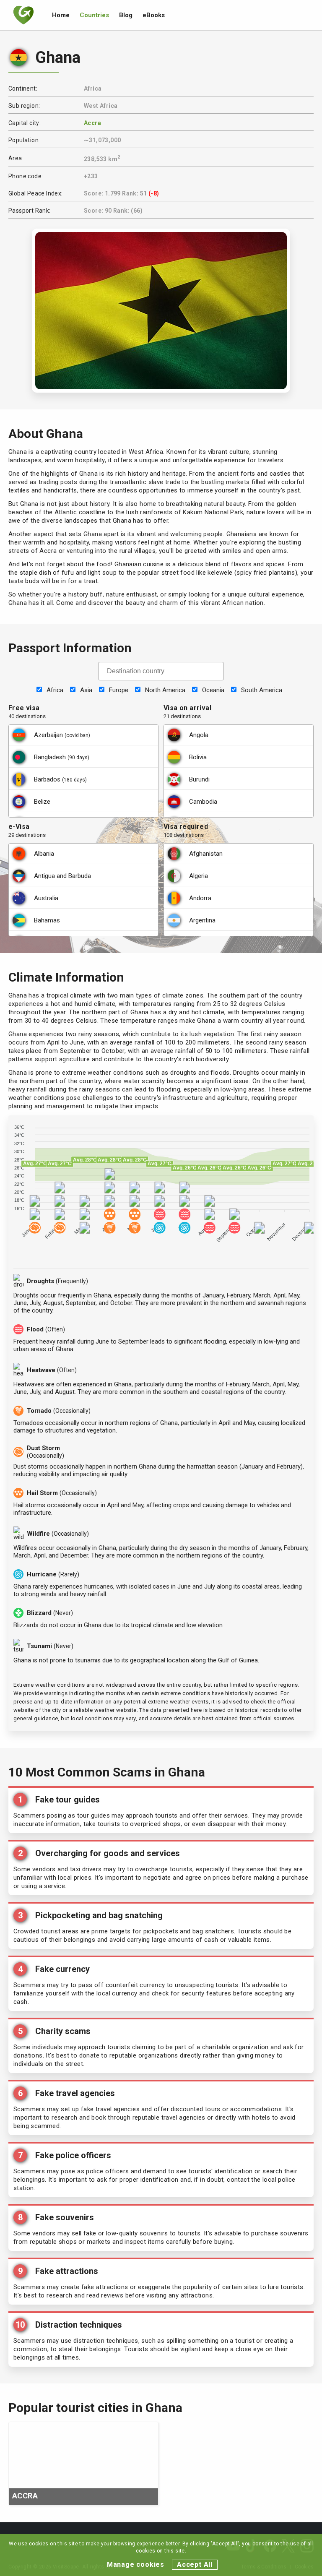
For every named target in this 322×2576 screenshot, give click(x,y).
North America (165, 690)
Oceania (213, 690)
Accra (92, 123)
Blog (126, 15)
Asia (86, 690)
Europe (119, 690)
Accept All (195, 2564)
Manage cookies (136, 2564)
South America (262, 690)
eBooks (154, 15)
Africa (55, 690)
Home (61, 15)
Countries (94, 15)
